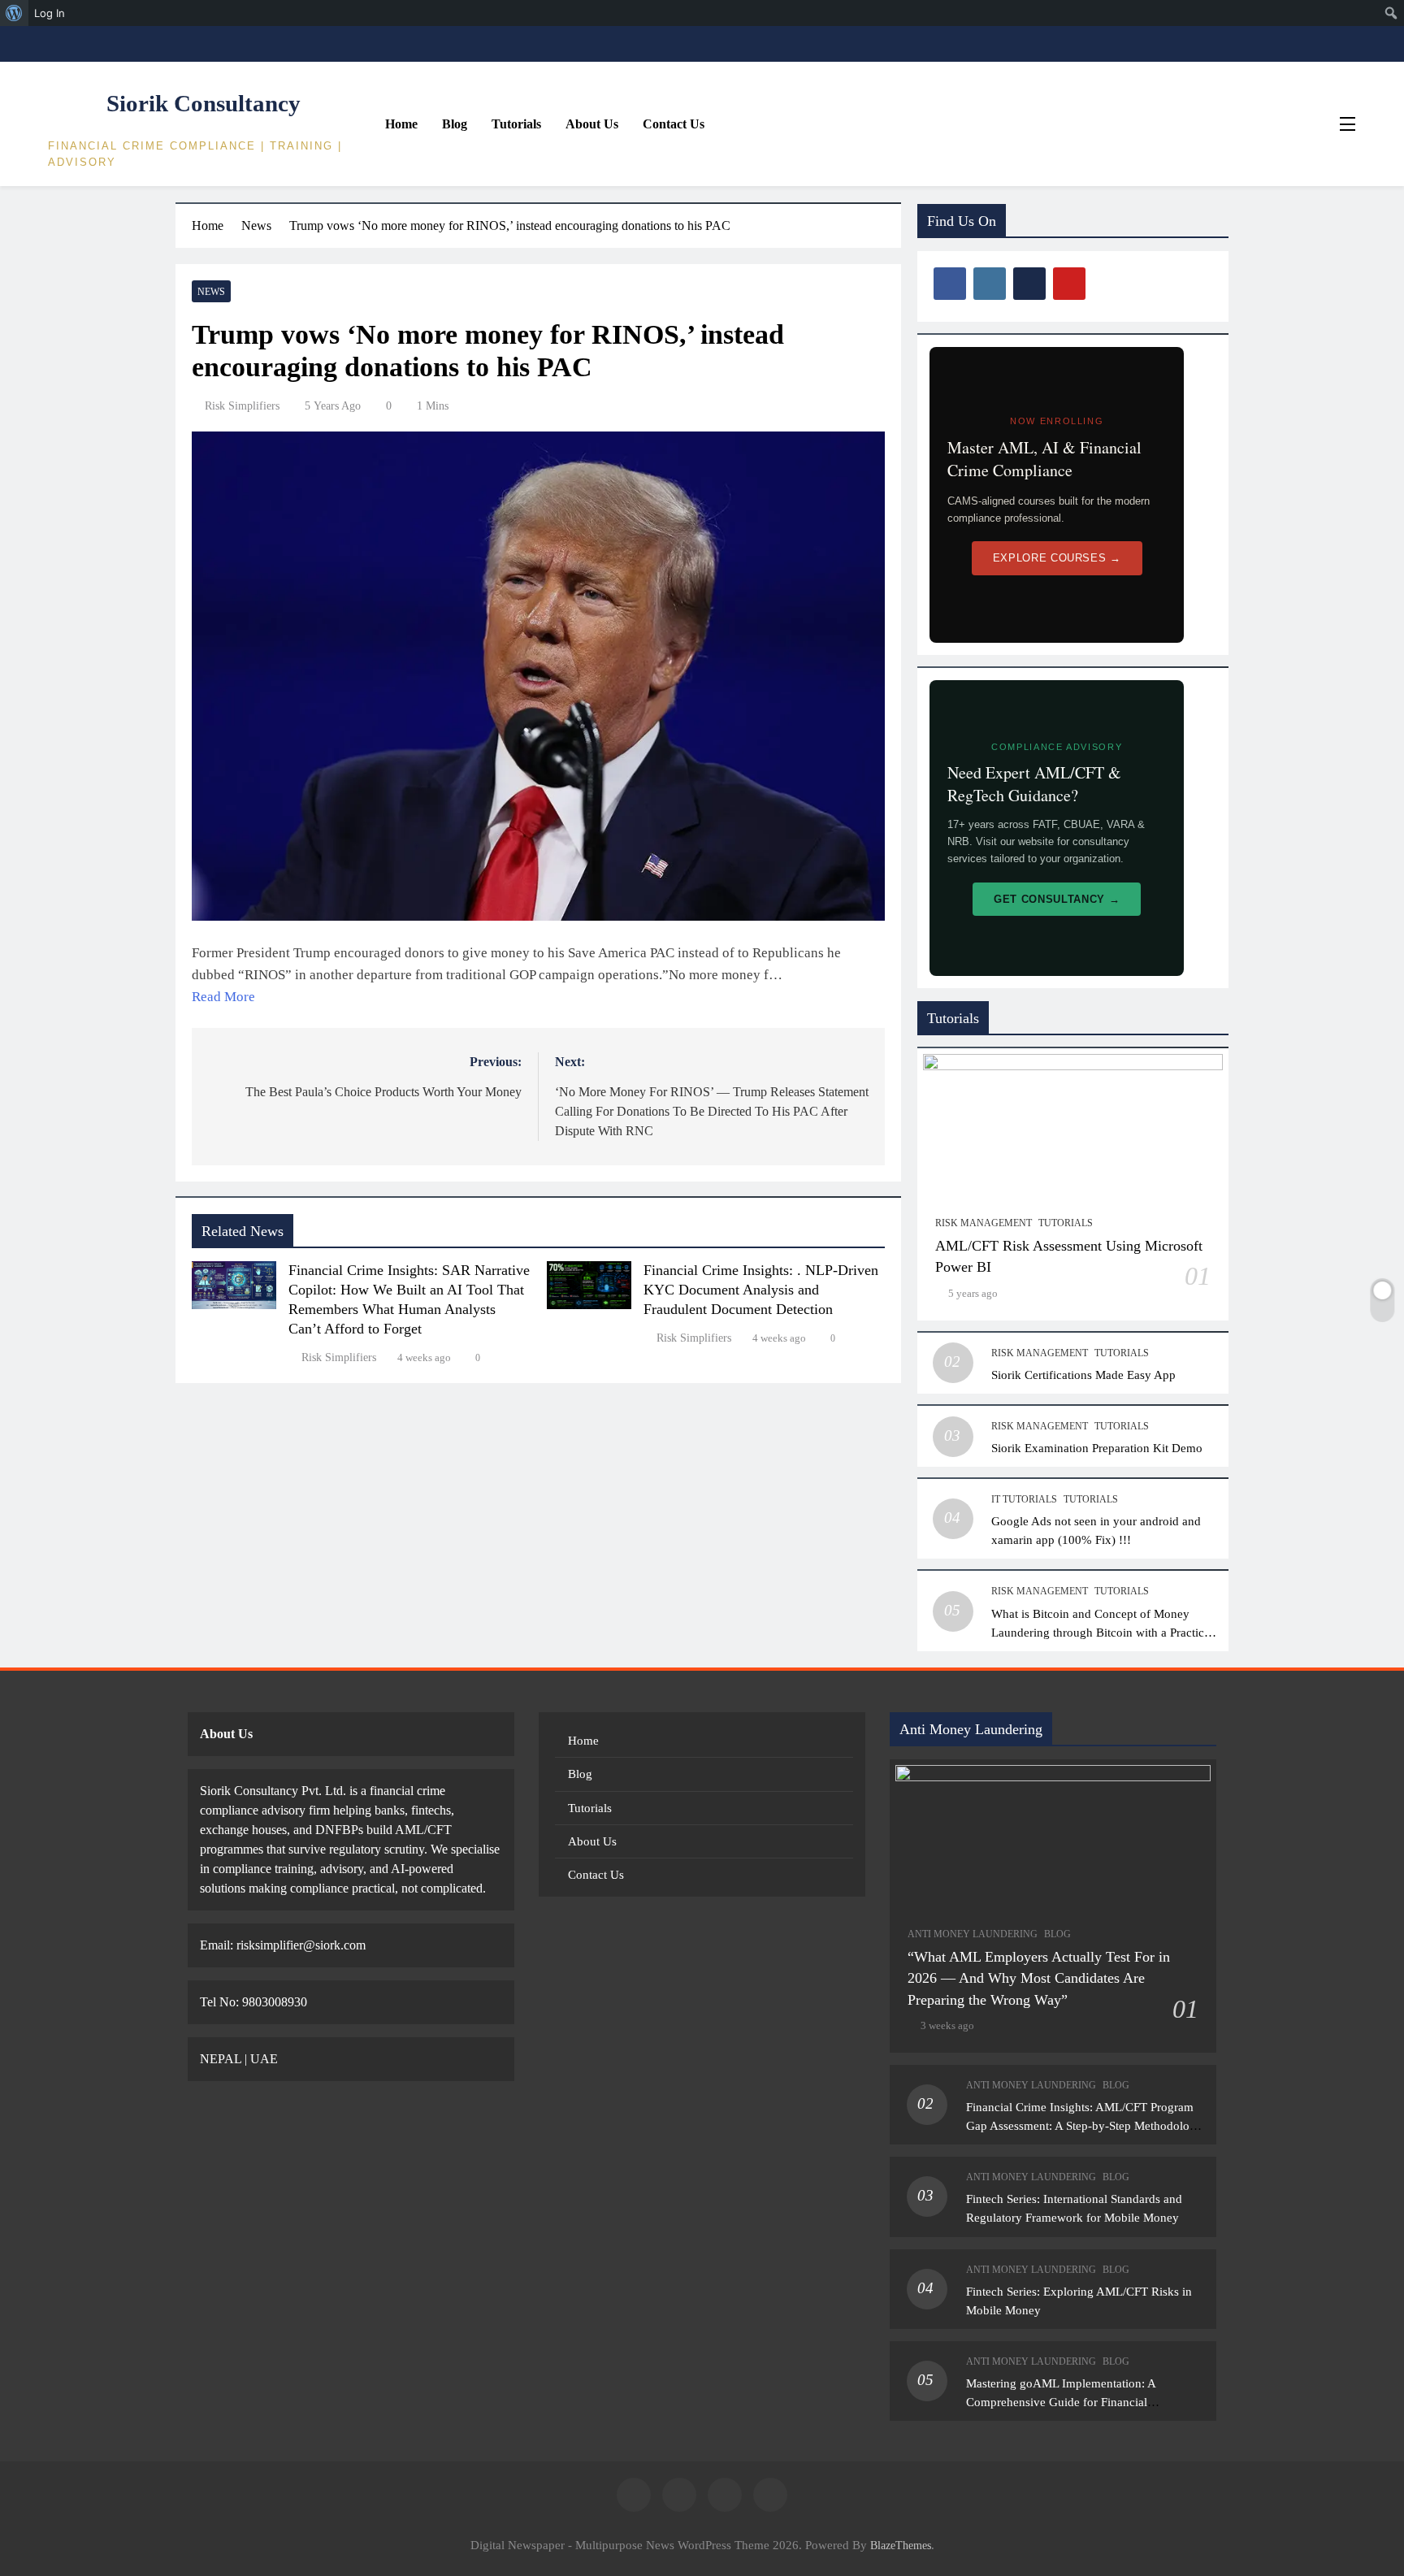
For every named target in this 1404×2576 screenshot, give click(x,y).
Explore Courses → (1057, 558)
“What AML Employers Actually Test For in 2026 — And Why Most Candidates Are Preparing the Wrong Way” (1039, 1978)
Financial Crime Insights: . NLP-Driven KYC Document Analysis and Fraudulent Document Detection (761, 1290)
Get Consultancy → (1057, 899)
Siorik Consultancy (204, 103)
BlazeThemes (901, 2545)
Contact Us (674, 124)
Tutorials (516, 124)
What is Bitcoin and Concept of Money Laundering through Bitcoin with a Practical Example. (1102, 1632)
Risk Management (984, 1223)
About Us (592, 124)
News (211, 292)
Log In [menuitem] (50, 13)
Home (401, 124)
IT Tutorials (1024, 1499)
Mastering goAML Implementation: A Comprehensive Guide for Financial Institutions (1061, 2402)
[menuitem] (14, 13)
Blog (455, 124)
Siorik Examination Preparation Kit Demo (1097, 1448)
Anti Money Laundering (973, 1934)
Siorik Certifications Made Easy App (1083, 1375)
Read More (223, 997)
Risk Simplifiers (242, 406)
